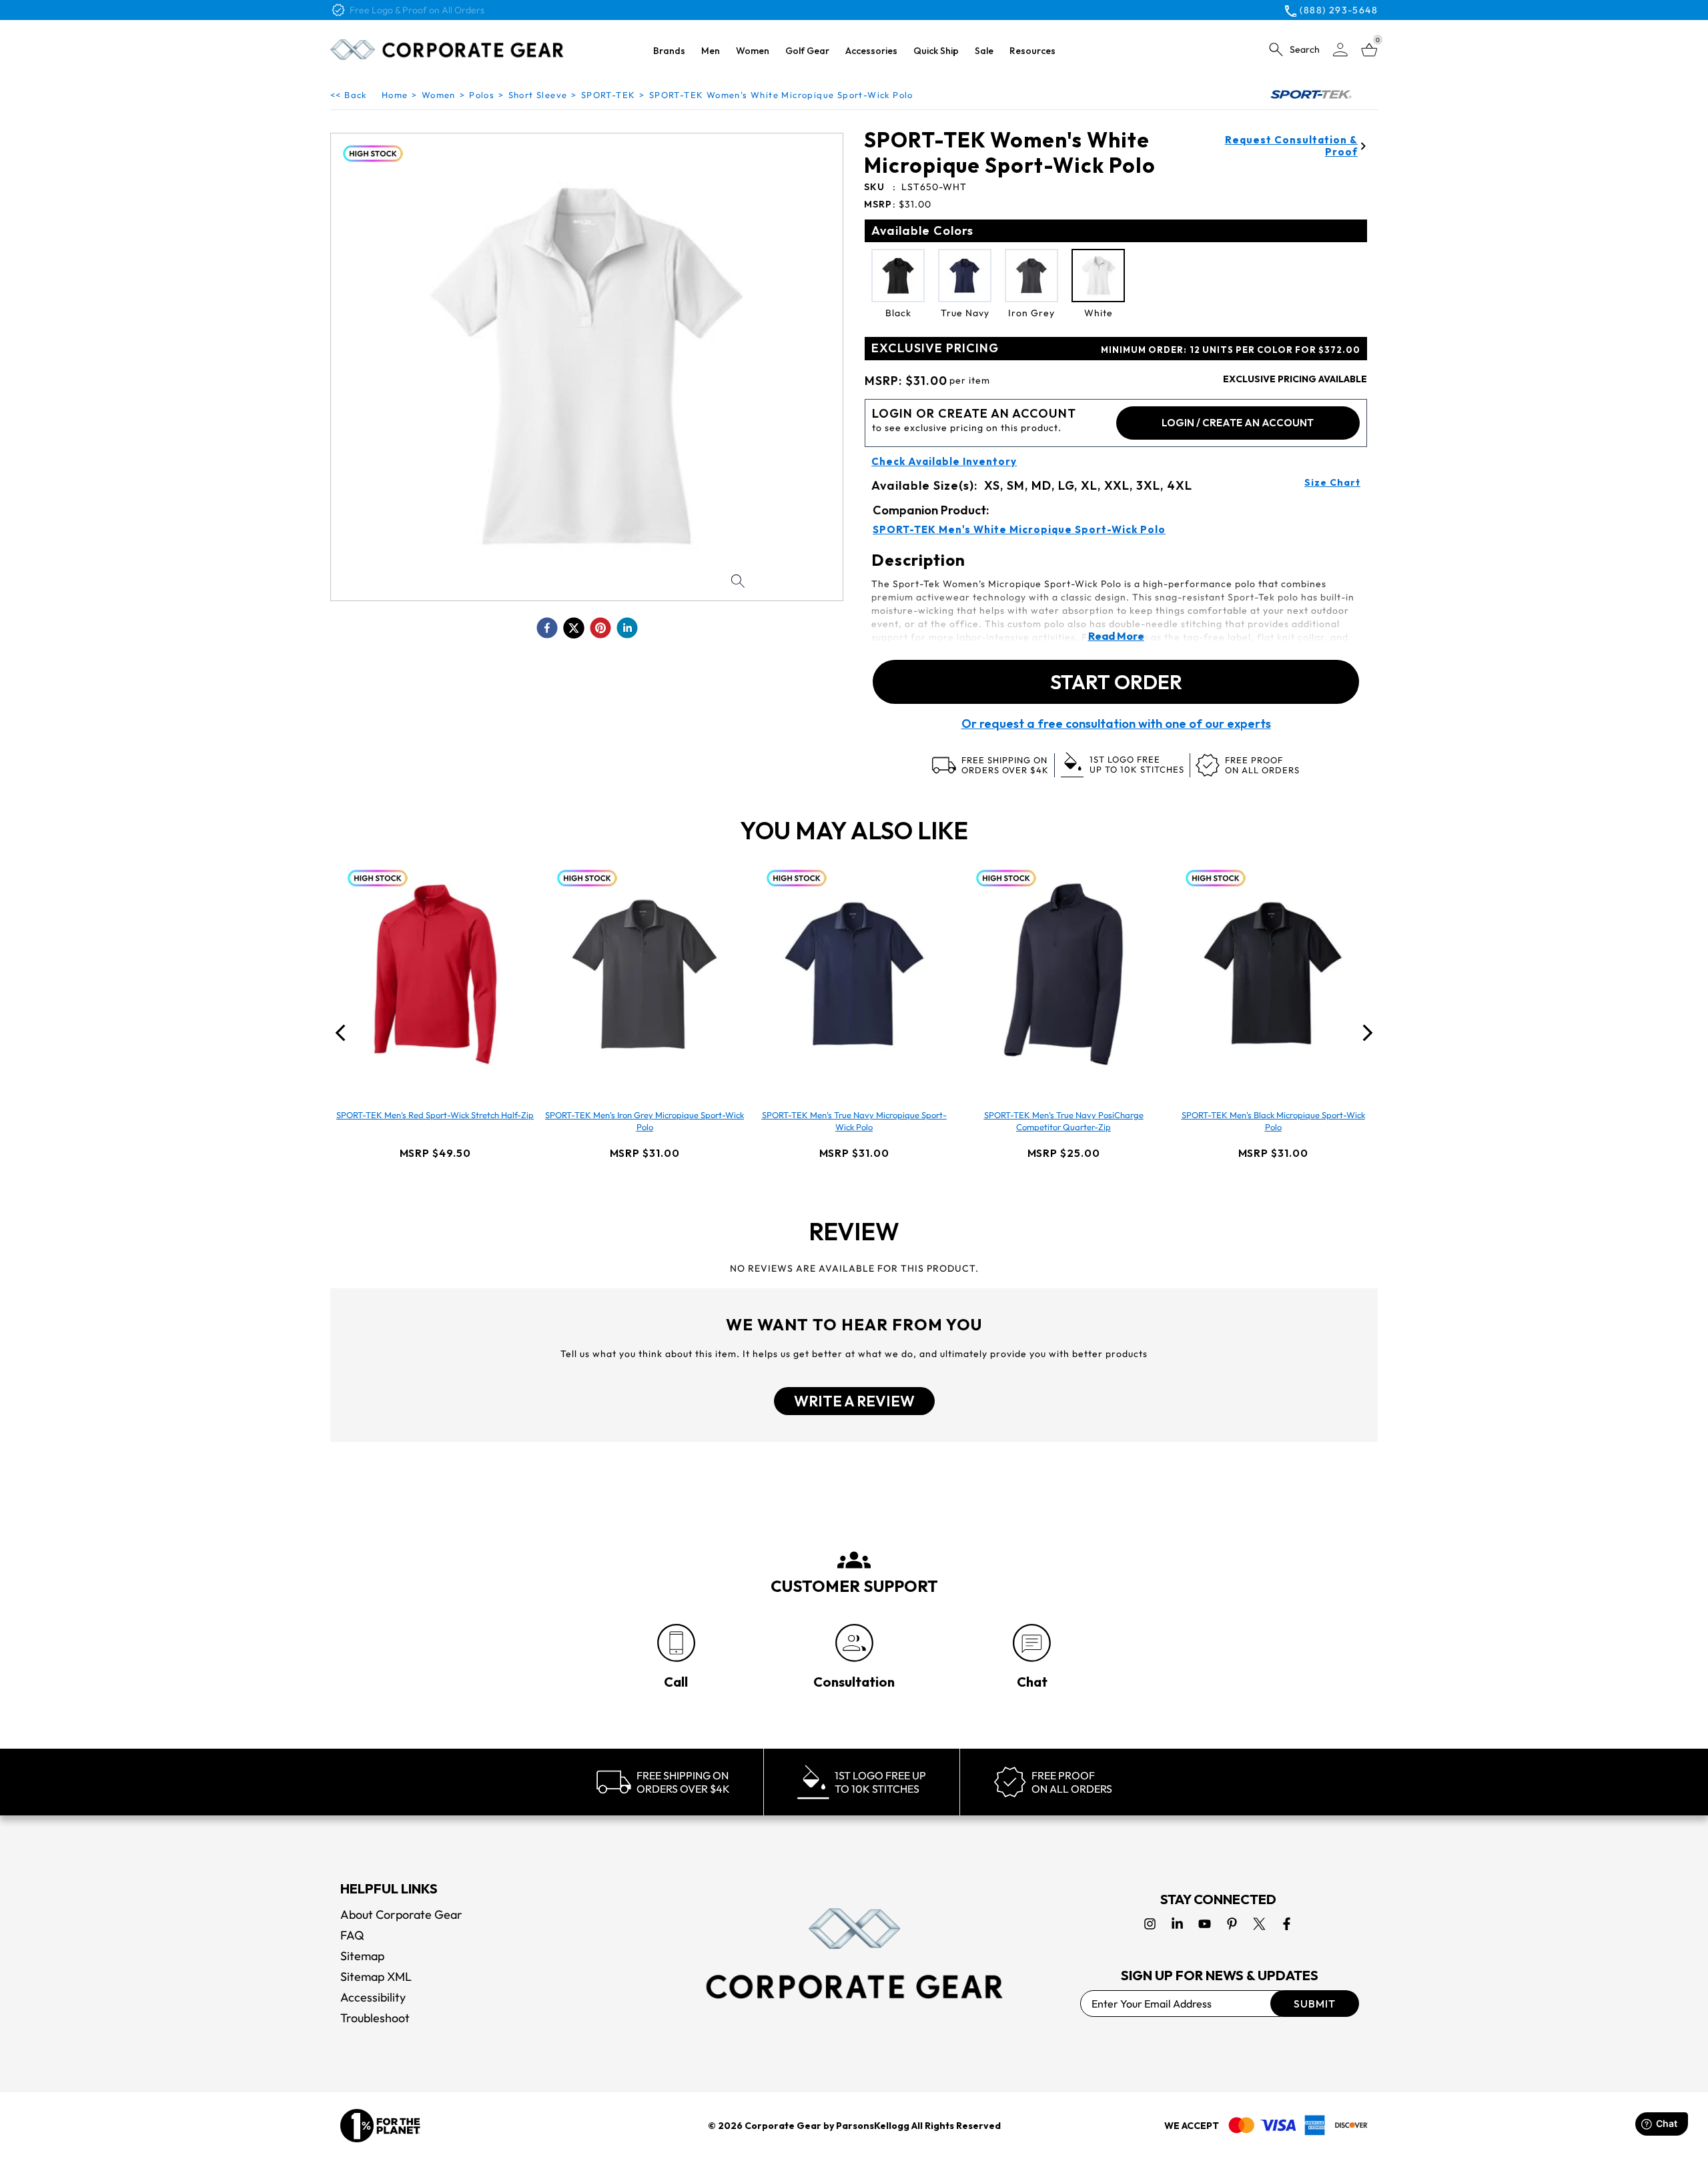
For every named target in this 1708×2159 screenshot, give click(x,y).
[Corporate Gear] (854, 1954)
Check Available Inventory (944, 462)
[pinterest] (600, 628)
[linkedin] (627, 628)
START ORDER (1116, 682)
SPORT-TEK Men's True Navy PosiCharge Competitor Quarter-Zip (1064, 1121)
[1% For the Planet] (380, 2126)
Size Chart (1332, 482)
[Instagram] (1150, 1924)
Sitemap (362, 1956)
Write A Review (854, 1401)
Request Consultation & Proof (1291, 146)
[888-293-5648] (676, 1643)
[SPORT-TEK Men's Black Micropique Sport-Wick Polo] (1273, 974)
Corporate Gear (783, 2126)
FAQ (352, 1935)
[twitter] (574, 628)
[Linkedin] (1177, 1924)
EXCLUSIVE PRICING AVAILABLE (1295, 379)
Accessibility (373, 1997)
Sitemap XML (376, 1977)
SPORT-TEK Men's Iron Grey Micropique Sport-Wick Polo (645, 1121)
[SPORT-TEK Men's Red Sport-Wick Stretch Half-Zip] (435, 974)
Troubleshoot (375, 2018)
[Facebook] (1287, 1924)
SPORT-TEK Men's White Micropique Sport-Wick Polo (1019, 530)
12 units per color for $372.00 (1231, 350)
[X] (1259, 1924)
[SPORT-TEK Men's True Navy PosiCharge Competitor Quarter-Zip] (1063, 974)
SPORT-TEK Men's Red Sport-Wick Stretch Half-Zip (435, 1115)
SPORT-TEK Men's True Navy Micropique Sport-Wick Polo (854, 1121)
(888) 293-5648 (1339, 10)
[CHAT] (1032, 1643)
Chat (1032, 1682)
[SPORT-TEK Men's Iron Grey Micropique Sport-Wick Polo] (645, 974)
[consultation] (854, 1643)
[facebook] (547, 628)
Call (676, 1682)
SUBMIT (1315, 2004)
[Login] (1340, 50)
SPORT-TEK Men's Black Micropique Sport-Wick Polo (1273, 1121)
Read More (1116, 636)
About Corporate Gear (401, 1914)
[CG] (447, 49)
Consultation (854, 1682)
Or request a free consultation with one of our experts (1116, 724)
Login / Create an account (1238, 423)
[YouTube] (1205, 1924)
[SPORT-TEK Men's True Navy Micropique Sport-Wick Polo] (854, 974)
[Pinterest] (1232, 1924)
